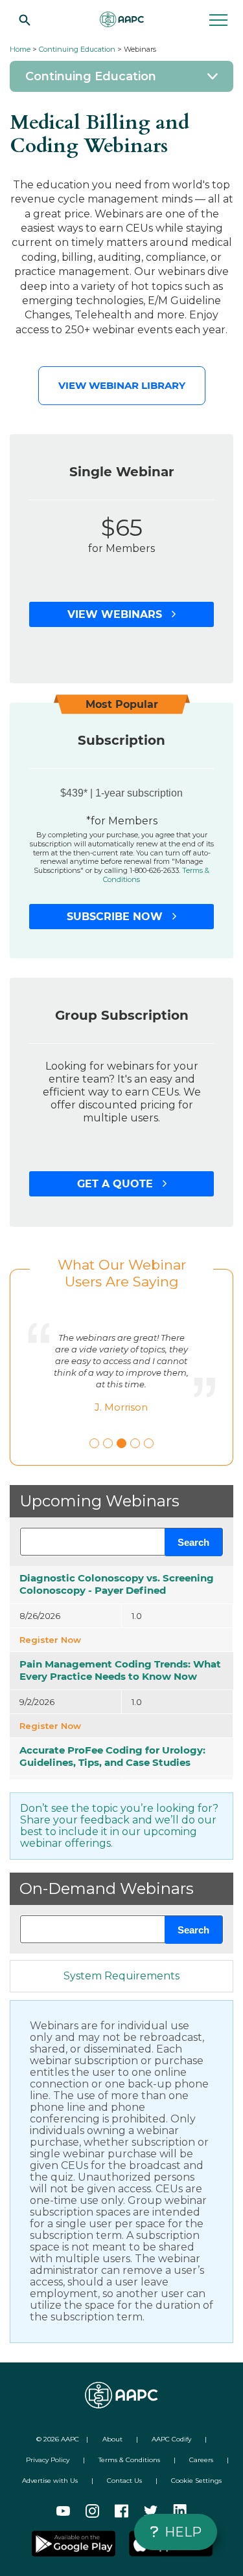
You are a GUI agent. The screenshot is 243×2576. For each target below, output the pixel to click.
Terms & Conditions (129, 2460)
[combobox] (121, 1542)
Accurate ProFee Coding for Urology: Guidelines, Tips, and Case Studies (112, 1756)
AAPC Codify (171, 2439)
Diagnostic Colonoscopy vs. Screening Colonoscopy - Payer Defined (117, 1584)
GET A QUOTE (117, 1184)
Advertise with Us (50, 2481)
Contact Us (124, 2481)
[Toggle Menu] (121, 76)
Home (20, 49)
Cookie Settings (196, 2481)
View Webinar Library (122, 385)
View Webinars (116, 614)
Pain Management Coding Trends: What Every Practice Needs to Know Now (120, 1670)
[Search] (25, 19)
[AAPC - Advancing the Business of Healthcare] (122, 19)
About (112, 2439)
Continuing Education (77, 49)
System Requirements (121, 1976)
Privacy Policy (48, 2460)
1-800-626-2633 (154, 870)
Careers (201, 2460)
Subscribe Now (116, 917)
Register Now (50, 1640)
